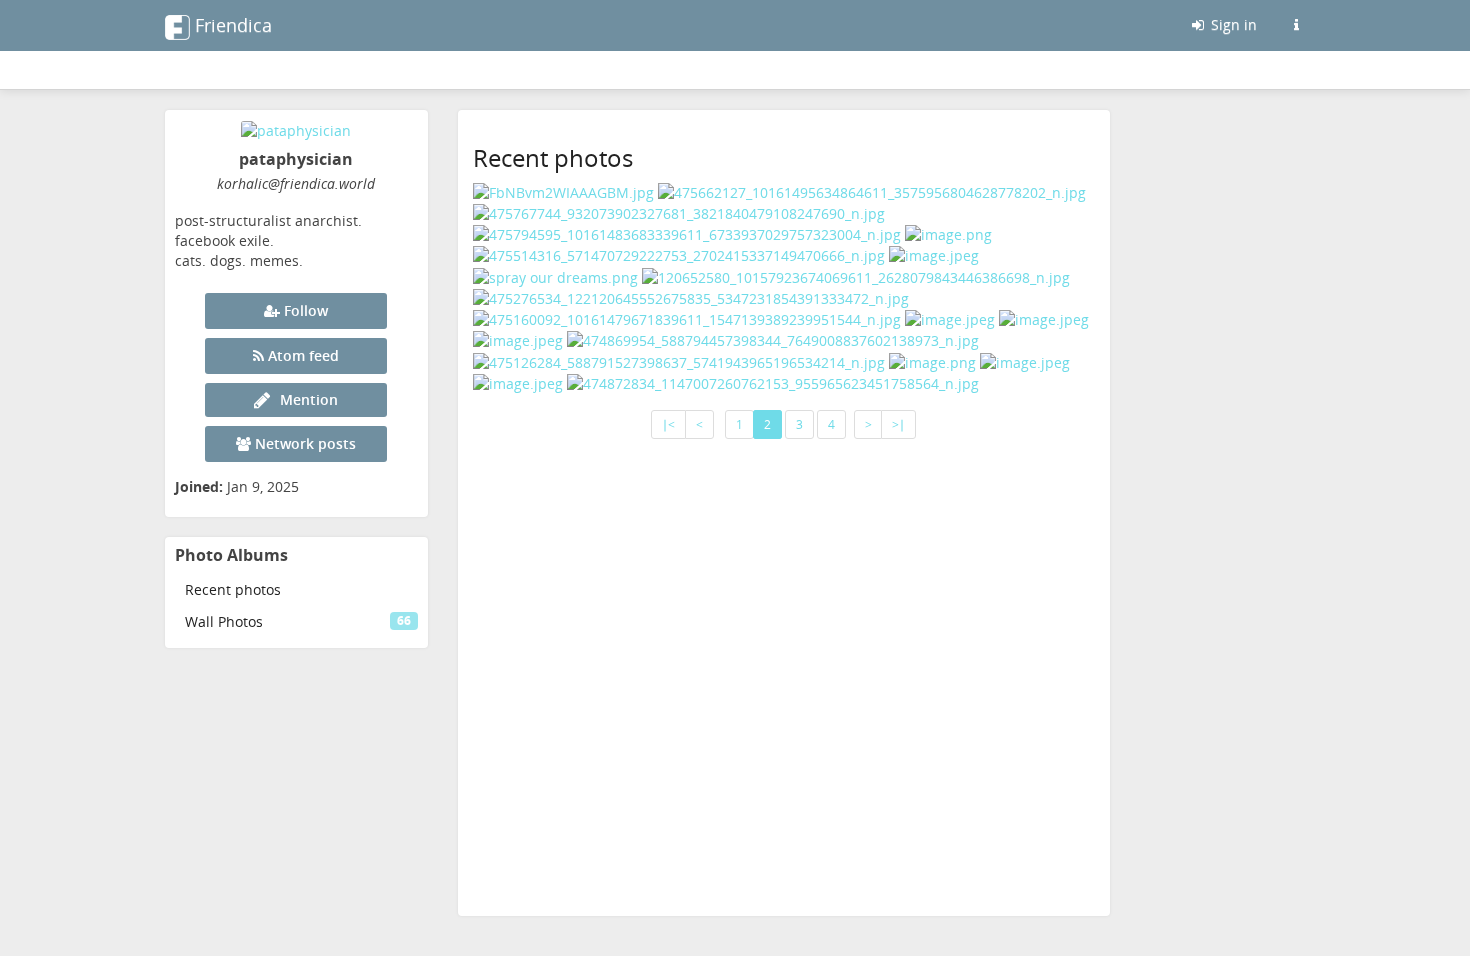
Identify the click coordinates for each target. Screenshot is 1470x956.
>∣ (898, 424)
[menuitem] (296, 590)
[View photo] (563, 190)
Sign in (1232, 24)
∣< (668, 424)
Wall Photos (298, 621)
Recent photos (233, 589)
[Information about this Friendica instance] (1296, 25)
